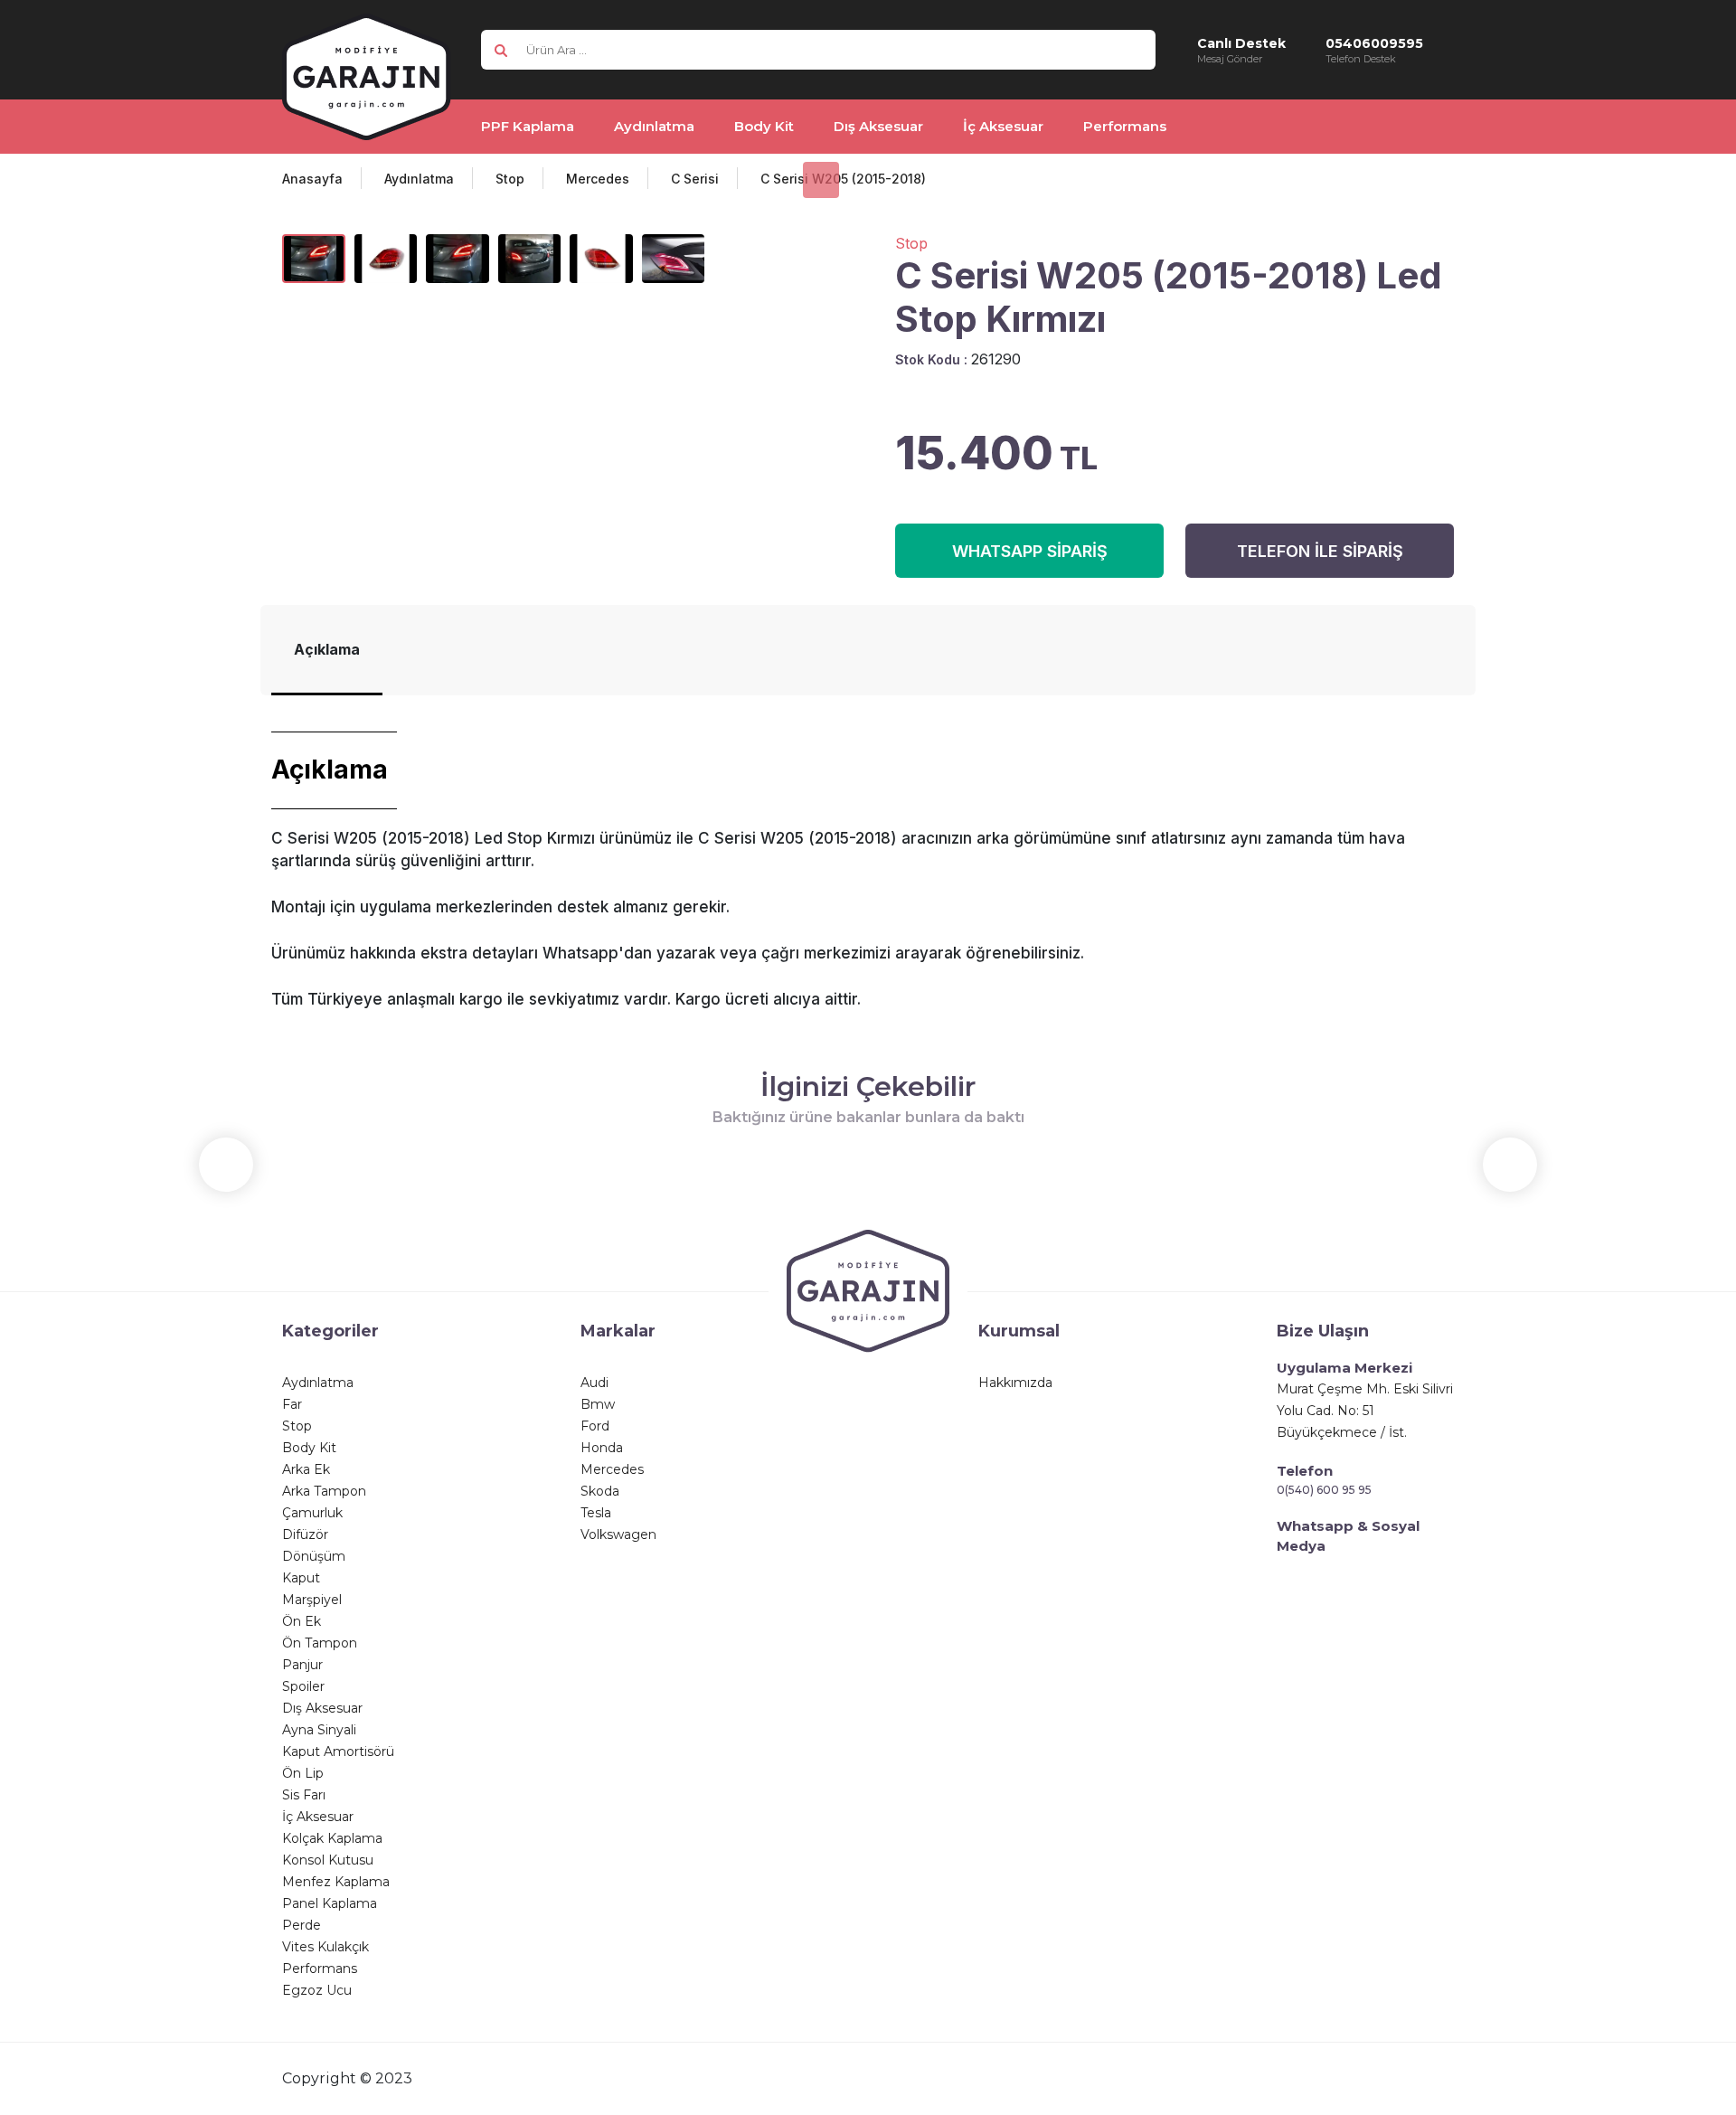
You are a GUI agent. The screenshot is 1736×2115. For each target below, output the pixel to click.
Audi (594, 1383)
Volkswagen (618, 1534)
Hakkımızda (1015, 1383)
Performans (320, 1969)
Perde (302, 1925)
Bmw (598, 1404)
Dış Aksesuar (322, 1708)
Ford (595, 1426)
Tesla (596, 1513)
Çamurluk (312, 1513)
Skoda (600, 1491)
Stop (510, 179)
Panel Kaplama (330, 1903)
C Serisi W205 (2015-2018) (843, 179)
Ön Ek (302, 1621)
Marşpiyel (312, 1600)
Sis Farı (304, 1795)
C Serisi (695, 179)
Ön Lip (303, 1773)
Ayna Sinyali (319, 1730)
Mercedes (598, 179)
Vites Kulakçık (325, 1947)
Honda (602, 1448)
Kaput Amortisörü (338, 1751)
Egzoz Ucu (317, 1990)
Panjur (302, 1665)
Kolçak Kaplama (332, 1838)
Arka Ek (306, 1469)
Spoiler (303, 1686)
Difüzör (305, 1534)
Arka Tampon (324, 1491)
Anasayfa (312, 179)
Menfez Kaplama (336, 1882)
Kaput (301, 1578)
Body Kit (309, 1448)
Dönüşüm (314, 1556)
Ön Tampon (320, 1643)
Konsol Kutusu (328, 1860)
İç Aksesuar (318, 1817)
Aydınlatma (419, 179)
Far (292, 1404)
